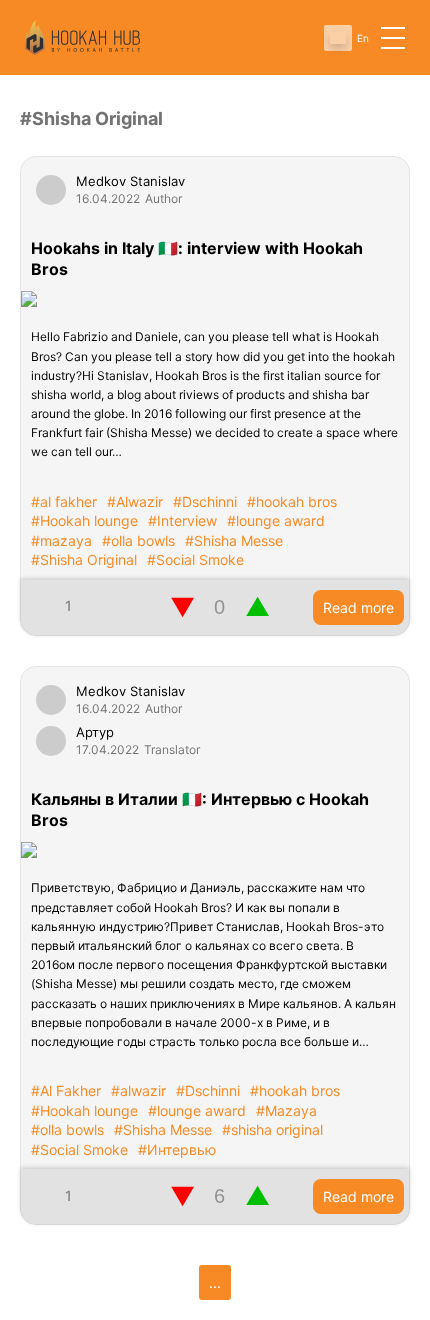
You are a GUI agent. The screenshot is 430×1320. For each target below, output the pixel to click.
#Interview (182, 520)
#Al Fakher (66, 1090)
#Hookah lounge (84, 520)
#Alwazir (135, 501)
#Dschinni (205, 501)
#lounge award (276, 520)
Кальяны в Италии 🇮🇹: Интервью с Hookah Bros (200, 809)
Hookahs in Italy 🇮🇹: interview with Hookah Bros (197, 258)
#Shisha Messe (234, 540)
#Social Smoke (195, 559)
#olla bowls (138, 540)
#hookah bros (292, 501)
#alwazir (138, 1090)
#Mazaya (286, 1110)
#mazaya (61, 540)
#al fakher (64, 501)
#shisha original (272, 1129)
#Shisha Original (84, 559)
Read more (358, 607)
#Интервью (177, 1149)
